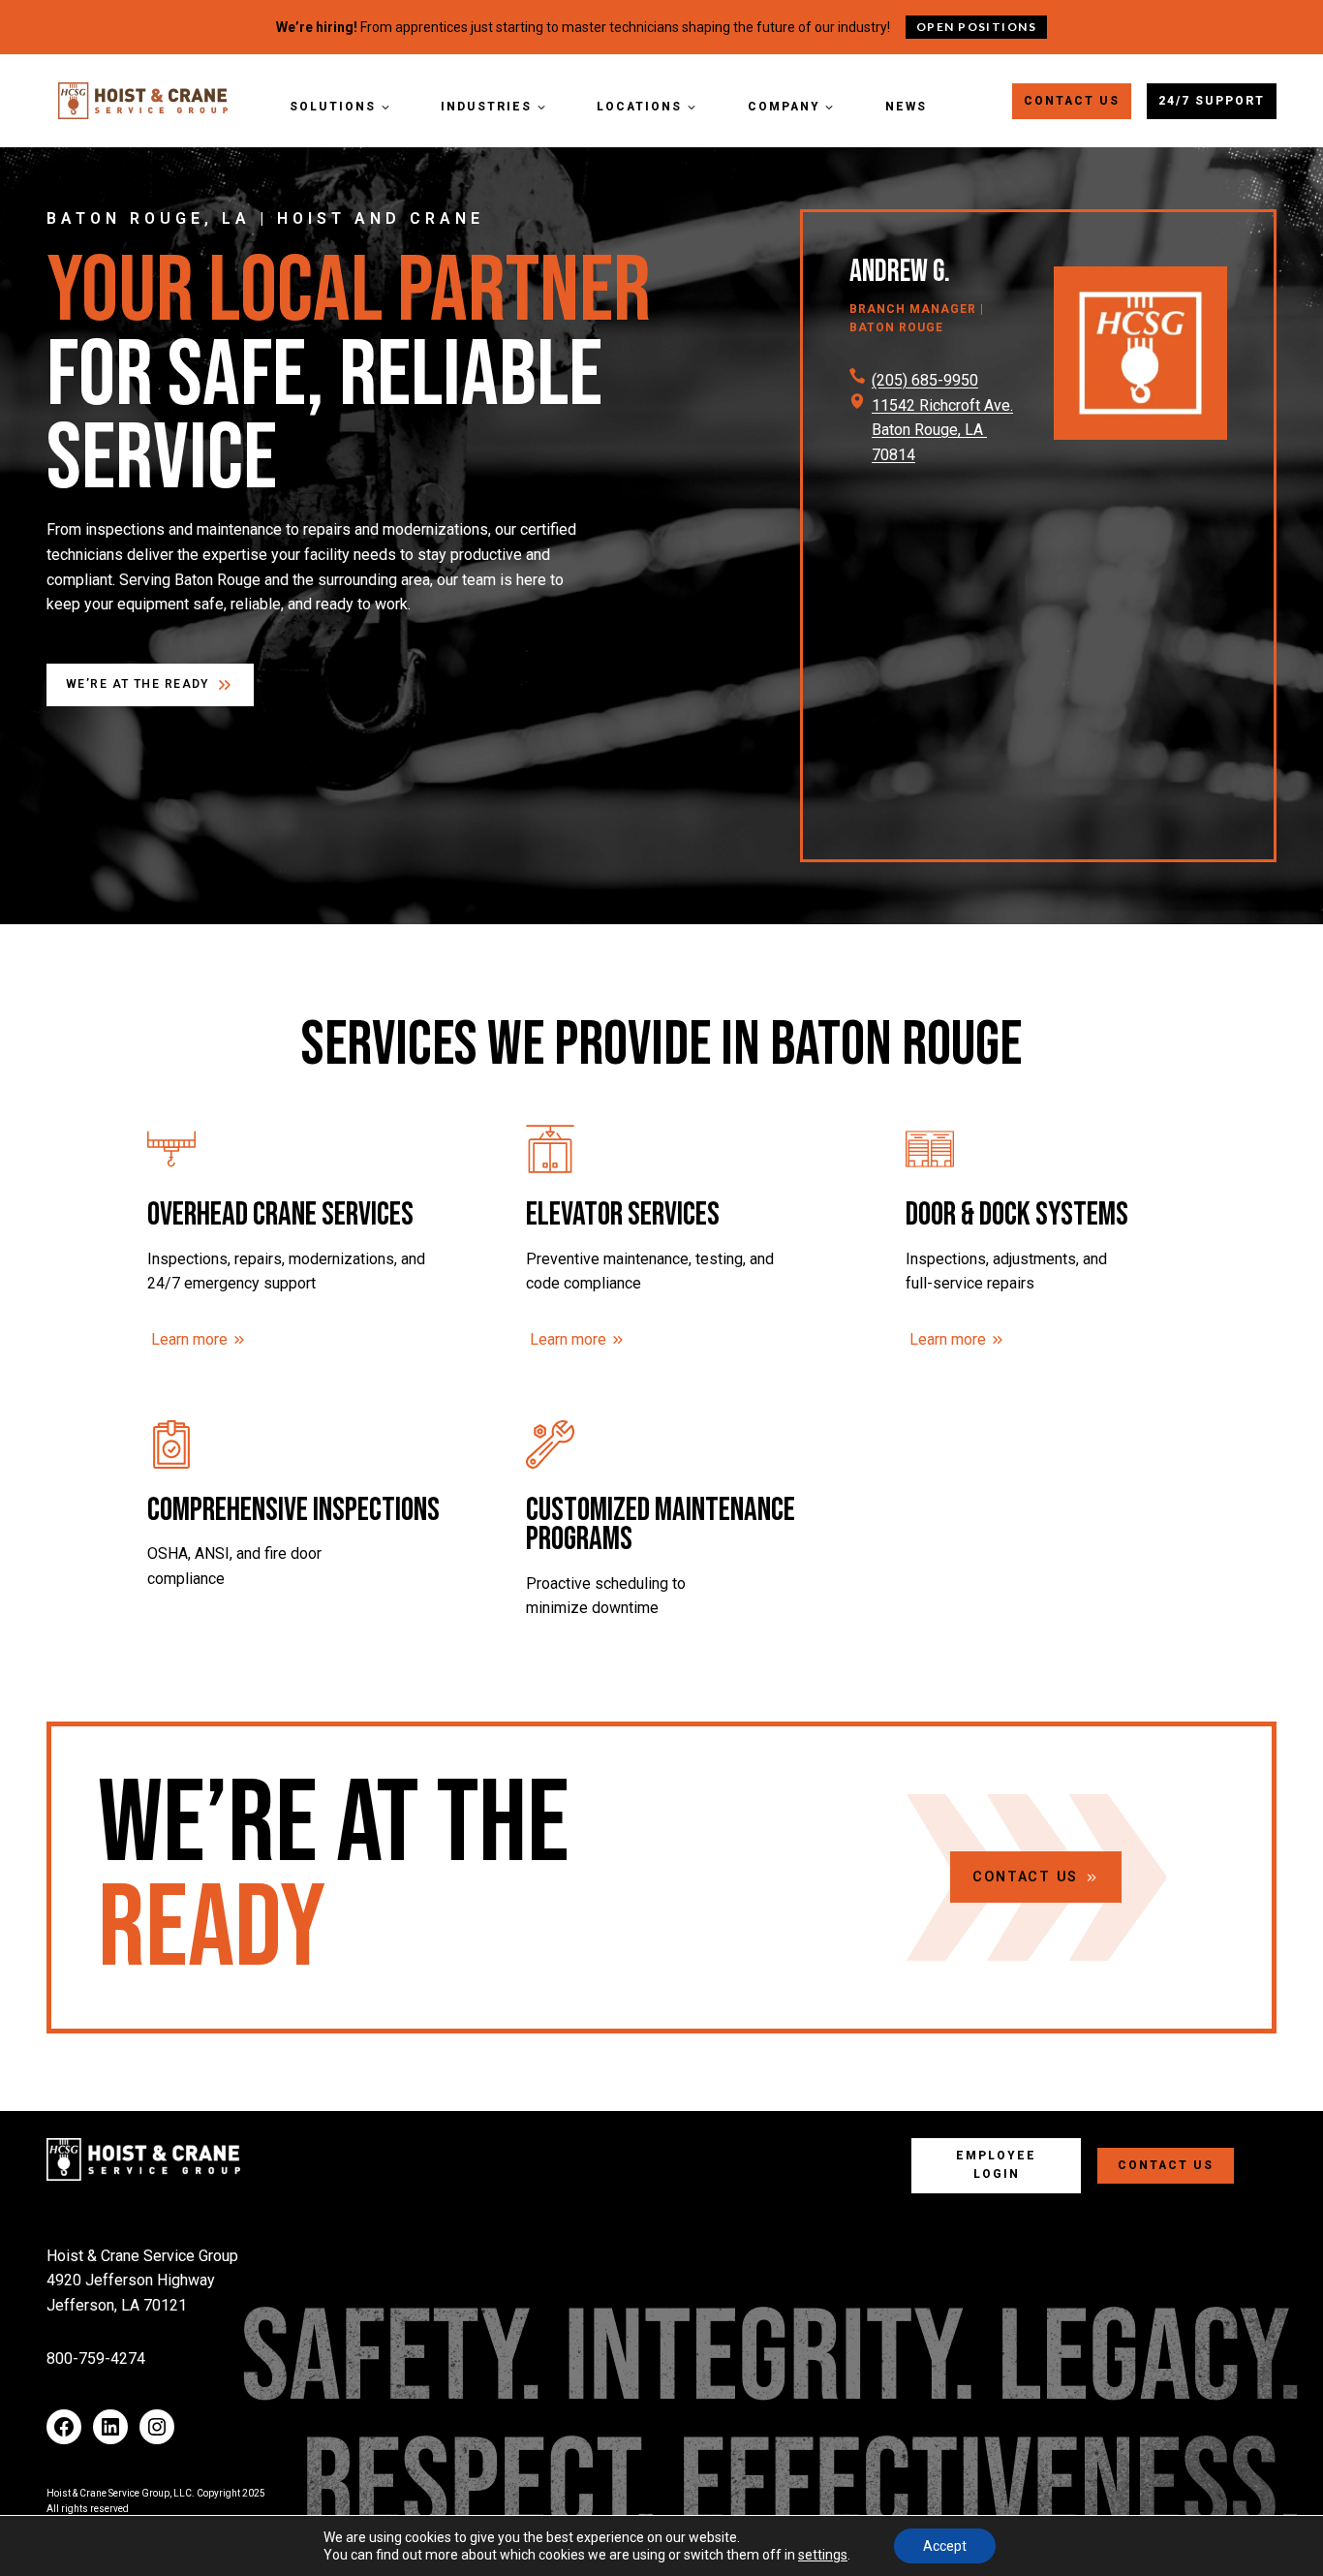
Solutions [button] (333, 107)
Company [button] (784, 107)
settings (823, 2555)
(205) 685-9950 (925, 380)
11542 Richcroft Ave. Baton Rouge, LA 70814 (942, 430)
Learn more (189, 1339)
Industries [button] (486, 107)
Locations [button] (639, 107)
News (906, 107)
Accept (945, 2546)
